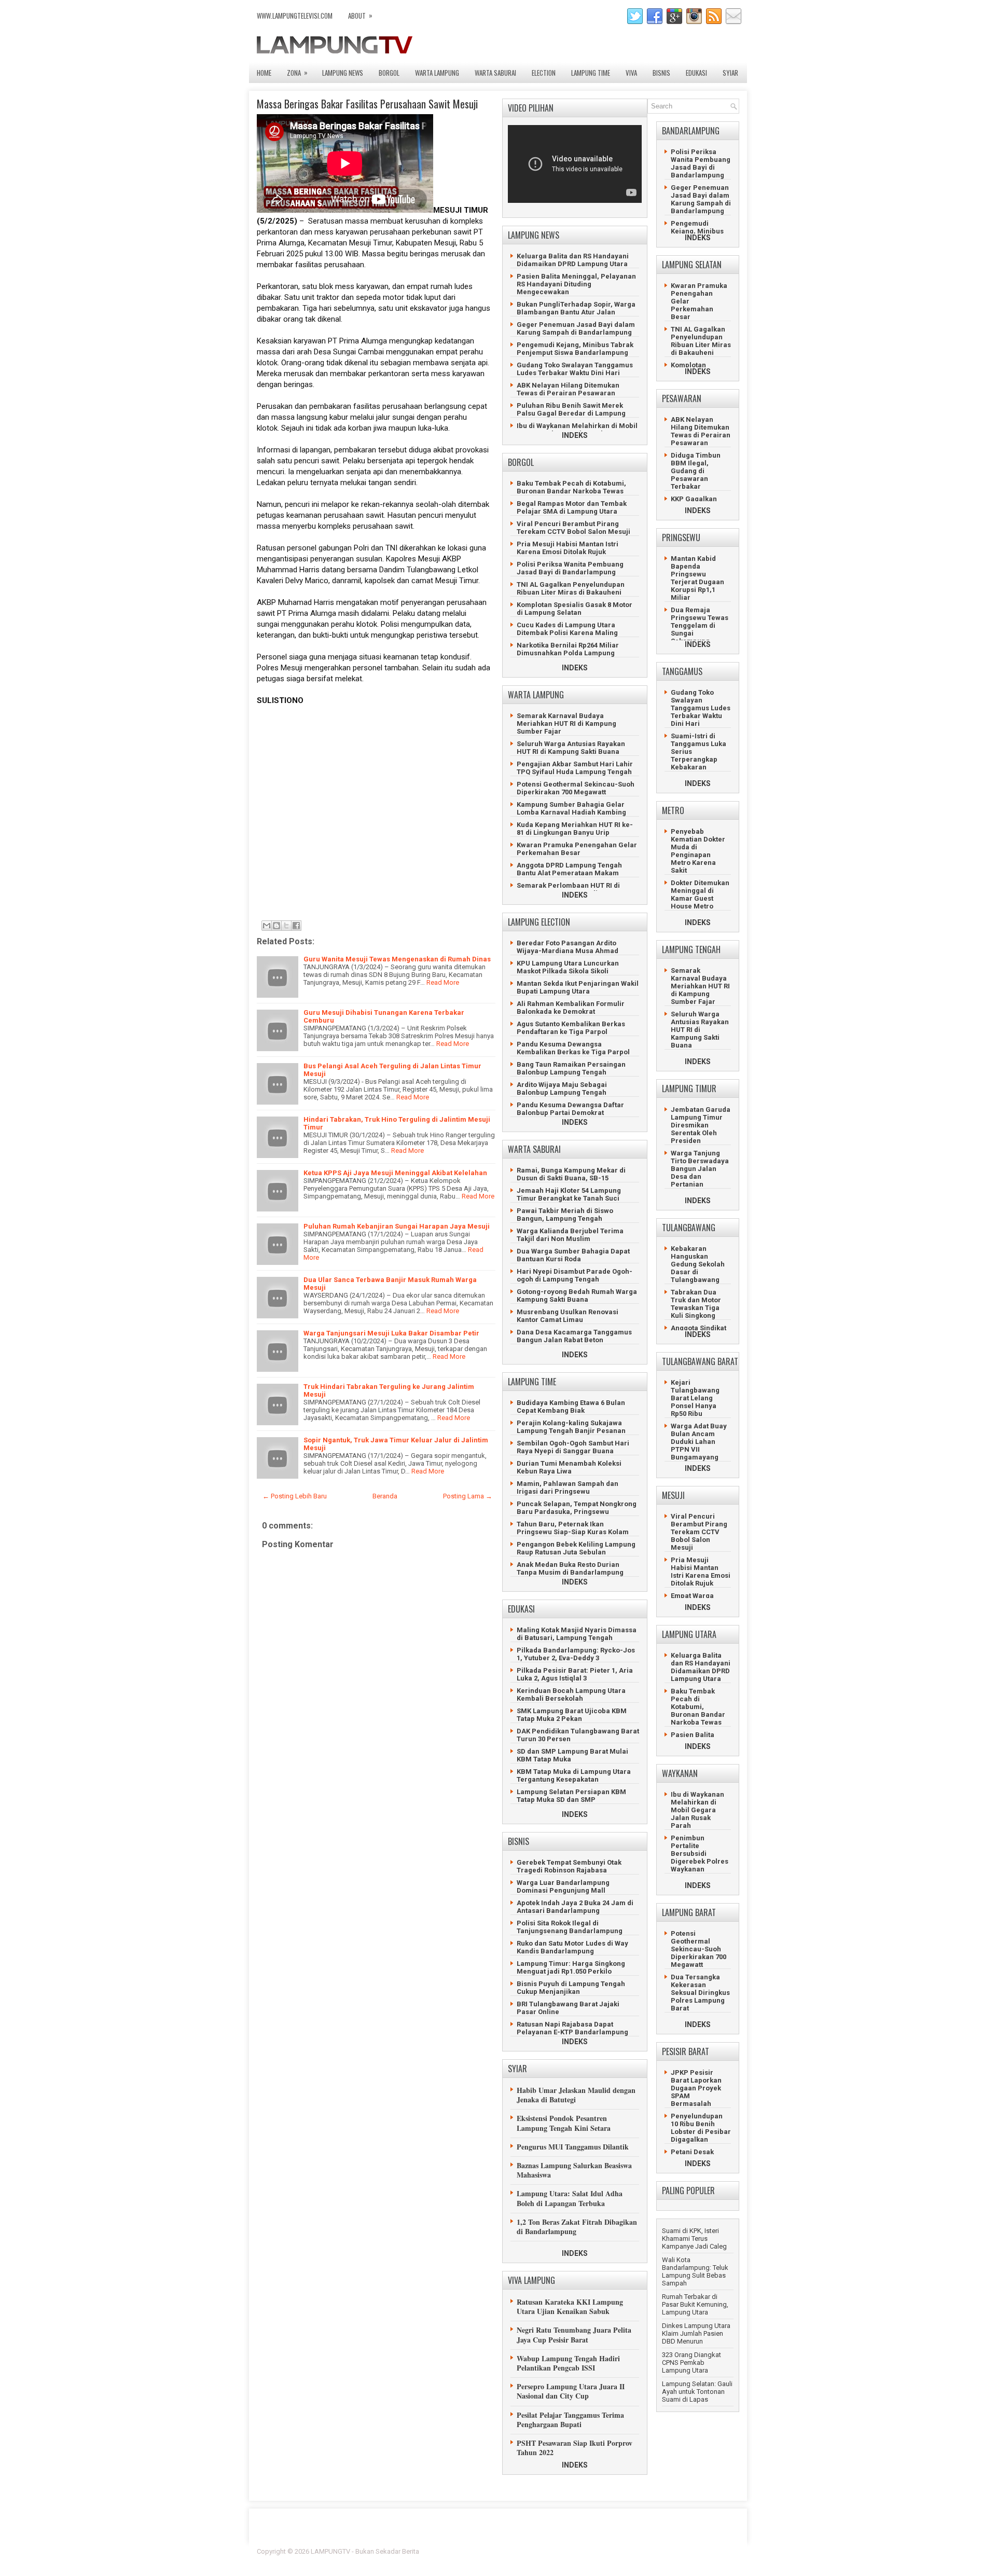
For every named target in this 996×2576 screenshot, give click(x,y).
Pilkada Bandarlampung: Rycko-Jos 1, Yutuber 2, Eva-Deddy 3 (576, 1654)
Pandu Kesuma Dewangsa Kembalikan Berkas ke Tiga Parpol (573, 1048)
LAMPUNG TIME (591, 73)
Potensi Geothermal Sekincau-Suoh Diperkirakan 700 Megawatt (576, 788)
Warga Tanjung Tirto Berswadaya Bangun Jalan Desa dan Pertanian (700, 1169)
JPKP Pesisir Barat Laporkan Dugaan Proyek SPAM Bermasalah (696, 2088)
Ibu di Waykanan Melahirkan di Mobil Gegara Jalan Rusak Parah (577, 430)
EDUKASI (696, 73)
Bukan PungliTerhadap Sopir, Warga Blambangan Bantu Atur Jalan (576, 308)
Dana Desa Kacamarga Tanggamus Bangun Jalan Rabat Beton (574, 1336)
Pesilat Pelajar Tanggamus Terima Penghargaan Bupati (570, 2420)
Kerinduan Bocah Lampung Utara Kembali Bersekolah (571, 1695)
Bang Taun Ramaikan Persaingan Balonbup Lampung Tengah (571, 1068)
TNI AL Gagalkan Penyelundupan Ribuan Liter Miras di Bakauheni (571, 588)
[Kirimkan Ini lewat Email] (267, 926)
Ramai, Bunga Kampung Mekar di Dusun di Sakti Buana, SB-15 (571, 1174)
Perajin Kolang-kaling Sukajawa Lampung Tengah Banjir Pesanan (571, 1427)
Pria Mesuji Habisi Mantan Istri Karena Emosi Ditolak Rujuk (568, 548)
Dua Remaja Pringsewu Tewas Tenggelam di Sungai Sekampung (700, 625)
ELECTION (544, 73)
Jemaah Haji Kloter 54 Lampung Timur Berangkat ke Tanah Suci (569, 1194)
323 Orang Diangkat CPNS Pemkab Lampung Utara (691, 2363)
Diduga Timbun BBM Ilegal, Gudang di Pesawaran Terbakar (696, 471)
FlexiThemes (625, 2551)
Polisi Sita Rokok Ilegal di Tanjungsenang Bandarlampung (570, 1927)
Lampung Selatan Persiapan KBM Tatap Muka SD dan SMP (571, 1796)
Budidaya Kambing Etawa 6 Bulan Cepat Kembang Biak (571, 1407)
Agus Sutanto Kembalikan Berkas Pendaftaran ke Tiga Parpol (571, 1028)
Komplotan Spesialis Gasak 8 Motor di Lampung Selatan (575, 609)
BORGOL (389, 73)
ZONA (297, 72)
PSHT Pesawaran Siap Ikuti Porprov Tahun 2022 (575, 2448)
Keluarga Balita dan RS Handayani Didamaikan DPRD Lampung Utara (573, 260)
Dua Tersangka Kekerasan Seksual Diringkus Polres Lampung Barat (700, 1993)
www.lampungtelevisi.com (295, 16)
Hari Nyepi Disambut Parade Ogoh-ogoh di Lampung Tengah (575, 1275)
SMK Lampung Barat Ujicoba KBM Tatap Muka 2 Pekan (572, 1715)
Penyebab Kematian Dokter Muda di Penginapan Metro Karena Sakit (698, 851)
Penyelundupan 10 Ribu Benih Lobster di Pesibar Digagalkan (701, 2128)
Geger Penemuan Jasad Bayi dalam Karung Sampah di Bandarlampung (576, 328)
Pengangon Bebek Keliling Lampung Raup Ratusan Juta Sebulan (576, 1548)
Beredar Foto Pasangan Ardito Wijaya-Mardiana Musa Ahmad (568, 947)
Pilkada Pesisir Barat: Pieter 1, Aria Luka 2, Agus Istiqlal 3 (575, 1674)
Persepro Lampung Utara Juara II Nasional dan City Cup (571, 2391)
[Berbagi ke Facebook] (296, 926)
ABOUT (360, 15)
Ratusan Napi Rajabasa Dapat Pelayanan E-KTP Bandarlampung (572, 2028)
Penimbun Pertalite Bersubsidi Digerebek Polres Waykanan (700, 1854)
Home (264, 73)
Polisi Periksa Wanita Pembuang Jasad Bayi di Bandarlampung (570, 568)
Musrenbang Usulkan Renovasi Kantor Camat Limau (568, 1316)
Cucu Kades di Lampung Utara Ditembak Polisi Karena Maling (567, 629)
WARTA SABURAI (495, 73)
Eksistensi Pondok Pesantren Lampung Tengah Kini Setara (564, 2123)
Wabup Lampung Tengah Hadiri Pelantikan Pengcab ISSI (568, 2363)
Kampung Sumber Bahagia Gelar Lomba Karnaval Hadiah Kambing (571, 808)
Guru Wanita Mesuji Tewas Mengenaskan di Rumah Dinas (397, 959)
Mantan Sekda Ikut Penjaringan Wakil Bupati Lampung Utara (578, 987)
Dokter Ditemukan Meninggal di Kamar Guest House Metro (700, 894)
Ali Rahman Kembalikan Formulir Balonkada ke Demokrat (571, 1008)
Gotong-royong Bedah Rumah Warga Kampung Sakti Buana (577, 1296)
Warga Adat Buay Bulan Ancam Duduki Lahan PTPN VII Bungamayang (699, 1442)
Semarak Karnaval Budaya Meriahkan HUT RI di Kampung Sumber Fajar (566, 724)
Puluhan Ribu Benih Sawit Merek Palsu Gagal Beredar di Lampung (571, 409)
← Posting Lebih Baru (295, 1496)
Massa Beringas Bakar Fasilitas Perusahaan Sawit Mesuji (367, 104)
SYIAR (730, 73)
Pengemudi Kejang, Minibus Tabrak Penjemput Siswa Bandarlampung (575, 349)
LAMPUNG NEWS (343, 73)
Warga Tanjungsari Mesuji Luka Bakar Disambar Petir (391, 1333)
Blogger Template (675, 2551)
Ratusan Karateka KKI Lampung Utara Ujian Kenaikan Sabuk (570, 2306)
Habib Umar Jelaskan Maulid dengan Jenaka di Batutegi (576, 2095)
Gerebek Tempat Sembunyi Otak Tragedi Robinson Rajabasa (569, 1866)
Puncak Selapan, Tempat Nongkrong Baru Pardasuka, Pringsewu (577, 1508)
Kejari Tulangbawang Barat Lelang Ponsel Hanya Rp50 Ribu (695, 1398)
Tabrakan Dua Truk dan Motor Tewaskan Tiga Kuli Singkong (696, 1304)
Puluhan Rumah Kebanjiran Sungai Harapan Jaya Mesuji (397, 1226)
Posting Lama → (468, 1496)
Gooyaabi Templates (708, 2558)
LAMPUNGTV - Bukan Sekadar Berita (365, 2551)
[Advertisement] (374, 817)
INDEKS (575, 435)
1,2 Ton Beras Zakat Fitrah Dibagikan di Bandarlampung (577, 2227)
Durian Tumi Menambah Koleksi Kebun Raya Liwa (569, 1467)
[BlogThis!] (276, 926)
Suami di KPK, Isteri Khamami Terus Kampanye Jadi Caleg (694, 2238)
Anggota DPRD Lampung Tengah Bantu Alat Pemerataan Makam (569, 869)
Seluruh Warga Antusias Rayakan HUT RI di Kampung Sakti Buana (571, 748)
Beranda (385, 1496)
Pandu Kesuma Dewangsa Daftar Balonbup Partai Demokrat (570, 1109)
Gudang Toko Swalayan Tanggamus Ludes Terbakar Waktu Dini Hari (575, 369)
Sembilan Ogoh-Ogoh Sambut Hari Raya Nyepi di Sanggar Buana (573, 1447)
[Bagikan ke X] (286, 926)
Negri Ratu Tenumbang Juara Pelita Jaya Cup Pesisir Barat (574, 2334)
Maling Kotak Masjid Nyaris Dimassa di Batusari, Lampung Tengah (577, 1634)
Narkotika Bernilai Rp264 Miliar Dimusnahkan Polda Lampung (568, 649)
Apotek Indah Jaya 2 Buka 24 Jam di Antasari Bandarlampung (575, 1907)
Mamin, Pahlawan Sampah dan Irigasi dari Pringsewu (568, 1487)
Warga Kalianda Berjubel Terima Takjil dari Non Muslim (570, 1235)
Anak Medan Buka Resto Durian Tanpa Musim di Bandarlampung (570, 1568)
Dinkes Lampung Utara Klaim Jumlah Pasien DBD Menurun (696, 2333)
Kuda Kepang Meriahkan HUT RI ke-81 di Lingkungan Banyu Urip (575, 829)
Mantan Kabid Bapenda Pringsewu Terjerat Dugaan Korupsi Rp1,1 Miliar (697, 578)
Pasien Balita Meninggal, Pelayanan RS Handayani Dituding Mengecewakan (576, 284)
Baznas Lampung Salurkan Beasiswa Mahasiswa (574, 2170)
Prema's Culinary (605, 2558)
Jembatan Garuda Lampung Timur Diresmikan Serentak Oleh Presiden (701, 1125)
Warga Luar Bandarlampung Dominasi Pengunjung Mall (563, 1886)
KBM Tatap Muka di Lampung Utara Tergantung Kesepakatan (574, 1775)
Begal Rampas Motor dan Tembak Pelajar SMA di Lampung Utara (572, 507)
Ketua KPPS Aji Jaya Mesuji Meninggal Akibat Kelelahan (395, 1173)
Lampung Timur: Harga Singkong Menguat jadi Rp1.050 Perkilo (571, 1967)
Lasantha (725, 2551)
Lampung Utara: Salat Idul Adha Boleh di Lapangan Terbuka (570, 2198)
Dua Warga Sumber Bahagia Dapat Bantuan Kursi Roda (573, 1255)
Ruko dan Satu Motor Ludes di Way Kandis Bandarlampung (572, 1947)
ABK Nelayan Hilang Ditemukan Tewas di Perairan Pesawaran (568, 389)
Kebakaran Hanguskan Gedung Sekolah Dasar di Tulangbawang (698, 1264)
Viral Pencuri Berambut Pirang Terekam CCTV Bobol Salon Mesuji (573, 528)
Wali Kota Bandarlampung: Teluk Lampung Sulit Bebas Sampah (695, 2271)
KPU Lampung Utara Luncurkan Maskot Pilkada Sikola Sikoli (568, 967)
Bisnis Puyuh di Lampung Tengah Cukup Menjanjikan (571, 1988)
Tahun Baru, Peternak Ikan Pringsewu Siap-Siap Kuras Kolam (573, 1528)
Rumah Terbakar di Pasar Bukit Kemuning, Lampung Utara (695, 2304)
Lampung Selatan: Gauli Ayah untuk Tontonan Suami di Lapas (697, 2392)
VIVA (631, 73)
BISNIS (661, 73)
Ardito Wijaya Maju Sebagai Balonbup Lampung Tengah (562, 1089)
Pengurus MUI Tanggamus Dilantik (573, 2147)
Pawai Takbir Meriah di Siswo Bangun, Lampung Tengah (565, 1215)
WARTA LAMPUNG (437, 73)
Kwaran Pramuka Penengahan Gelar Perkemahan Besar (577, 849)
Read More (443, 982)
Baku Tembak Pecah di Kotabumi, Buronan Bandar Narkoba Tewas (571, 487)
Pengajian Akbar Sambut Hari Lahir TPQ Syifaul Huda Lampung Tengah (575, 768)
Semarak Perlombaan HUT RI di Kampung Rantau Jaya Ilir (568, 889)
